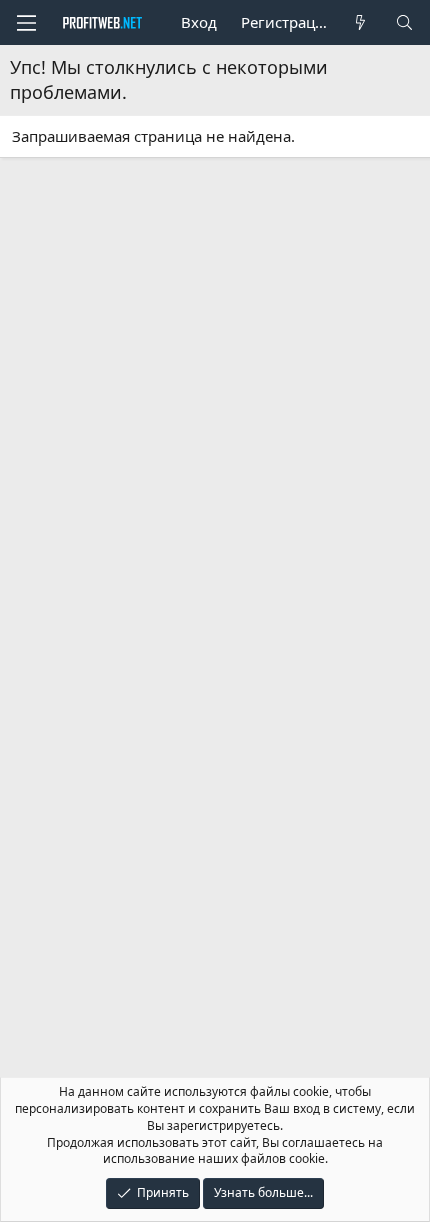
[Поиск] (404, 22)
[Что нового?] (360, 22)
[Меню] (26, 23)
